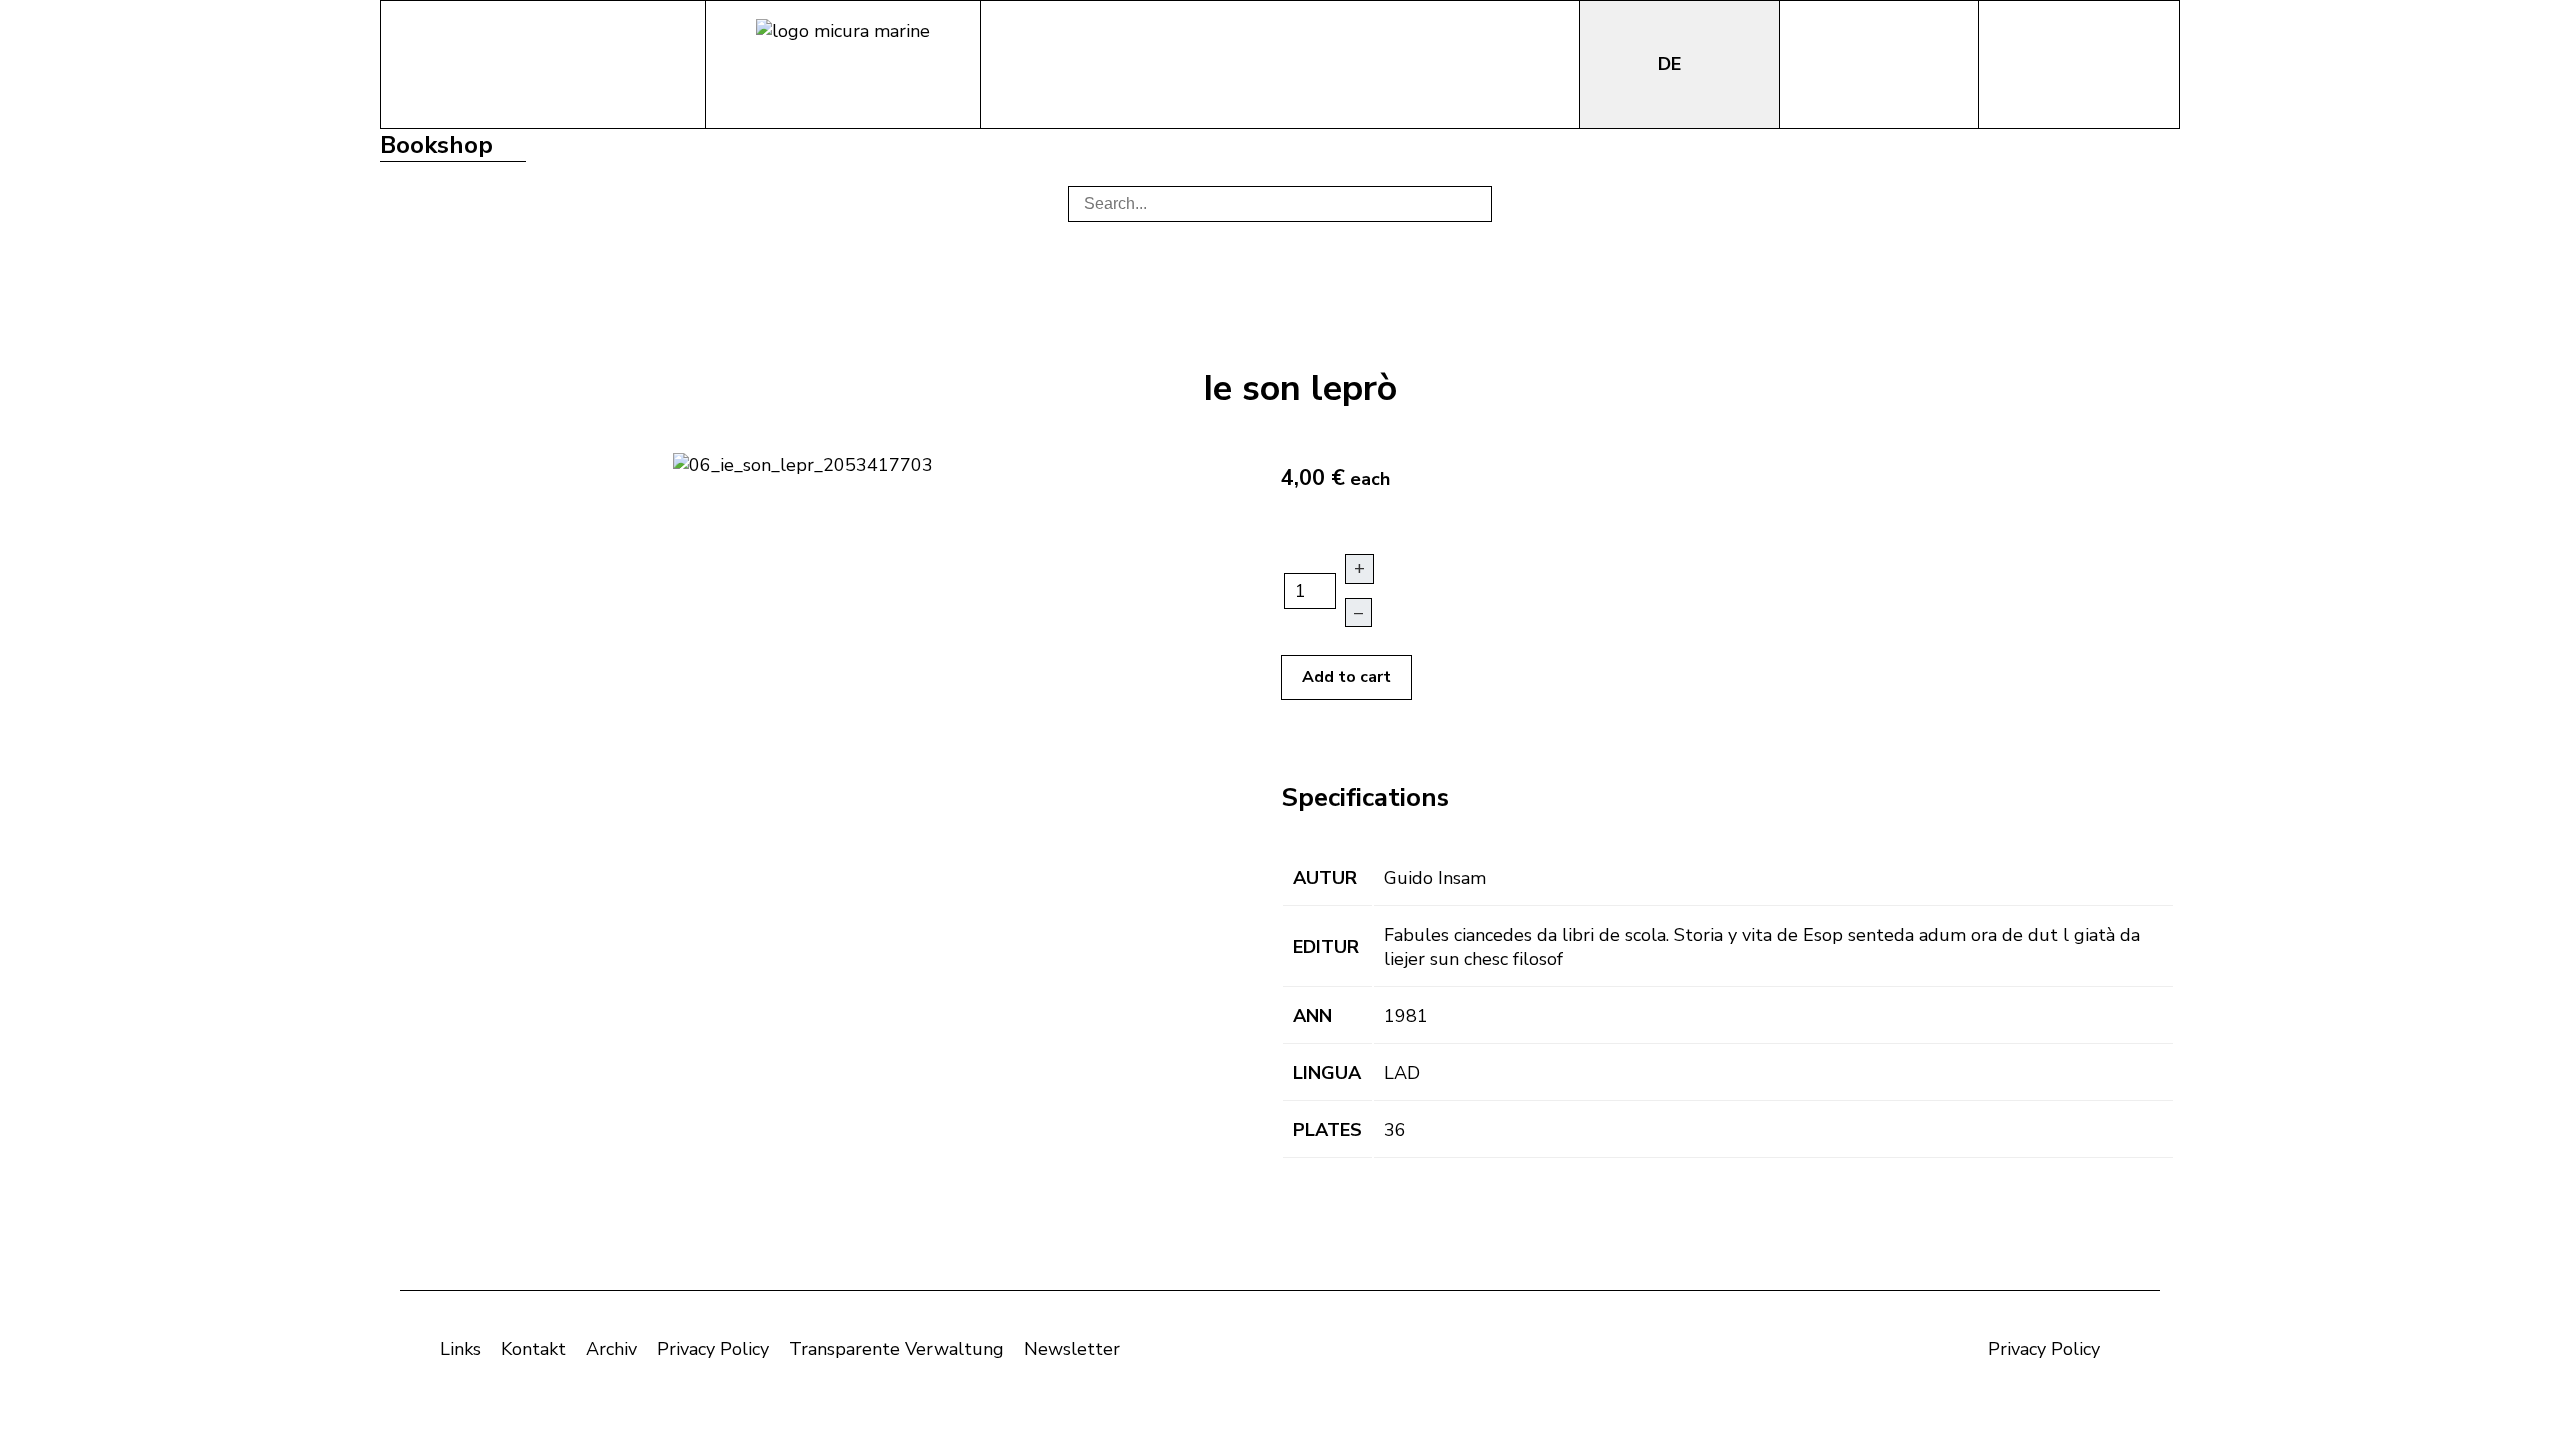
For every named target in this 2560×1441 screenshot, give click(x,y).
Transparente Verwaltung (896, 1349)
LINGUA (1327, 1073)
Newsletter (1072, 1349)
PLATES (1327, 1130)
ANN (1312, 1016)
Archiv (611, 1349)
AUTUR (1325, 878)
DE (1672, 64)
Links (460, 1349)
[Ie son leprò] (803, 463)
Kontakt (533, 1349)
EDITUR (1326, 947)
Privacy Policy (713, 1349)
